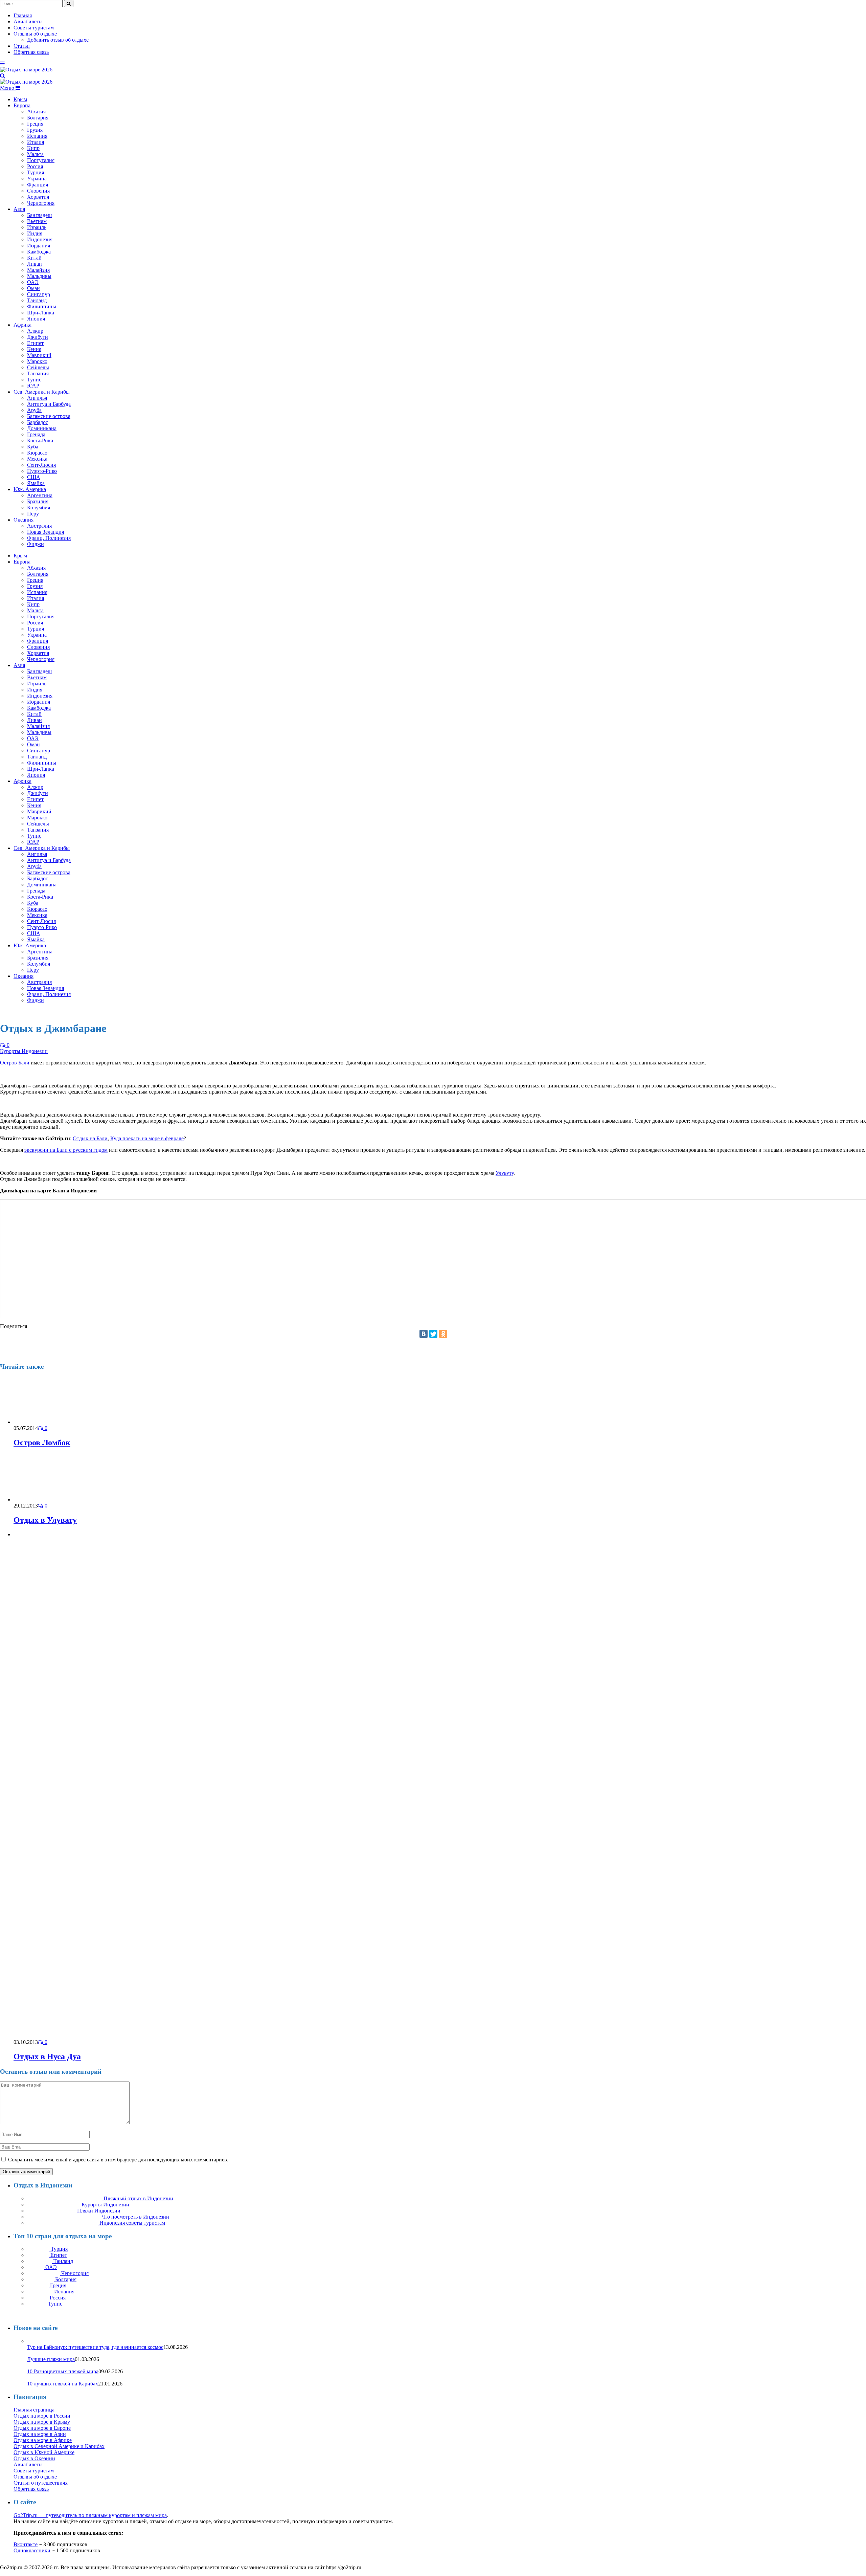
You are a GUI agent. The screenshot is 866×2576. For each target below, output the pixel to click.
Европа (22, 105)
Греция (35, 124)
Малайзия (38, 270)
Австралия (39, 526)
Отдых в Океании (34, 2458)
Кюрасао (37, 453)
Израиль (37, 227)
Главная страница (34, 2410)
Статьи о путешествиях (41, 2483)
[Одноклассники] (443, 1334)
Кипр (33, 148)
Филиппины (42, 306)
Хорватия (38, 197)
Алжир (35, 331)
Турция (36, 172)
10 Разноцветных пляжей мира (63, 2371)
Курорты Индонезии (24, 1051)
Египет (35, 343)
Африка (22, 325)
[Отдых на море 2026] (26, 70)
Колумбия (39, 508)
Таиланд (37, 300)
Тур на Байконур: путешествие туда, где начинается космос (95, 2347)
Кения (34, 349)
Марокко (37, 361)
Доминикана (42, 428)
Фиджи (36, 544)
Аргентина (40, 495)
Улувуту (505, 1173)
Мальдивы (39, 276)
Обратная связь (31, 52)
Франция (38, 185)
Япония (36, 319)
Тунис (34, 380)
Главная (23, 15)
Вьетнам (37, 221)
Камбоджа (39, 252)
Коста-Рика (40, 441)
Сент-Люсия (41, 465)
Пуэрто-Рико (42, 471)
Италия (36, 142)
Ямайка (36, 483)
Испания (37, 136)
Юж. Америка (30, 489)
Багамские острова (49, 416)
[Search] (3, 76)
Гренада (36, 434)
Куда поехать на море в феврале (147, 1138)
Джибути (38, 337)
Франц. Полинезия (49, 538)
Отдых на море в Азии (40, 2434)
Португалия (41, 160)
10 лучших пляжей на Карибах (63, 2384)
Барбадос (38, 422)
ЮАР (33, 386)
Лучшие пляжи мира (51, 2359)
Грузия (35, 130)
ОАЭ (33, 282)
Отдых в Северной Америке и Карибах (59, 2446)
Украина (37, 179)
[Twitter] (433, 1334)
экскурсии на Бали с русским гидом (66, 1150)
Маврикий (39, 355)
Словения (38, 191)
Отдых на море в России (42, 2416)
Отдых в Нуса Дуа (47, 2056)
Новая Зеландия (45, 532)
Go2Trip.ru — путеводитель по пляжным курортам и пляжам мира (90, 2515)
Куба (33, 447)
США (34, 477)
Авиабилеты (28, 21)
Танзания (38, 373)
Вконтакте (26, 2544)
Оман (33, 288)
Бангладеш (39, 215)
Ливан (35, 264)
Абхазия (36, 112)
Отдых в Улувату (45, 1520)
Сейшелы (38, 367)
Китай (34, 258)
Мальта (35, 154)
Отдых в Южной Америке (44, 2452)
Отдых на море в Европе (42, 2428)
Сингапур (39, 294)
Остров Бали (15, 1063)
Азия (19, 209)
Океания (24, 520)
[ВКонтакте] (424, 1334)
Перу (33, 514)
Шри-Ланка (41, 313)
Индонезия (40, 239)
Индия (35, 233)
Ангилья (37, 398)
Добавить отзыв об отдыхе (58, 40)
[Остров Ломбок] (50, 1422)
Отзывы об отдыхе (35, 34)
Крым (20, 99)
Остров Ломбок (42, 1443)
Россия (35, 166)
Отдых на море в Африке (43, 2440)
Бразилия (38, 501)
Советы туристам (34, 28)
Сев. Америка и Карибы (42, 392)
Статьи (22, 46)
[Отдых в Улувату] (50, 1500)
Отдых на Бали (90, 1138)
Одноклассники (32, 2550)
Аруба (34, 410)
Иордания (39, 246)
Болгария (38, 118)
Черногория (41, 203)
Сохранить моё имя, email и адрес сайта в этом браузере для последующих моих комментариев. (118, 2160)
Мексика (37, 459)
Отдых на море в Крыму (42, 2422)
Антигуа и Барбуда (49, 404)
